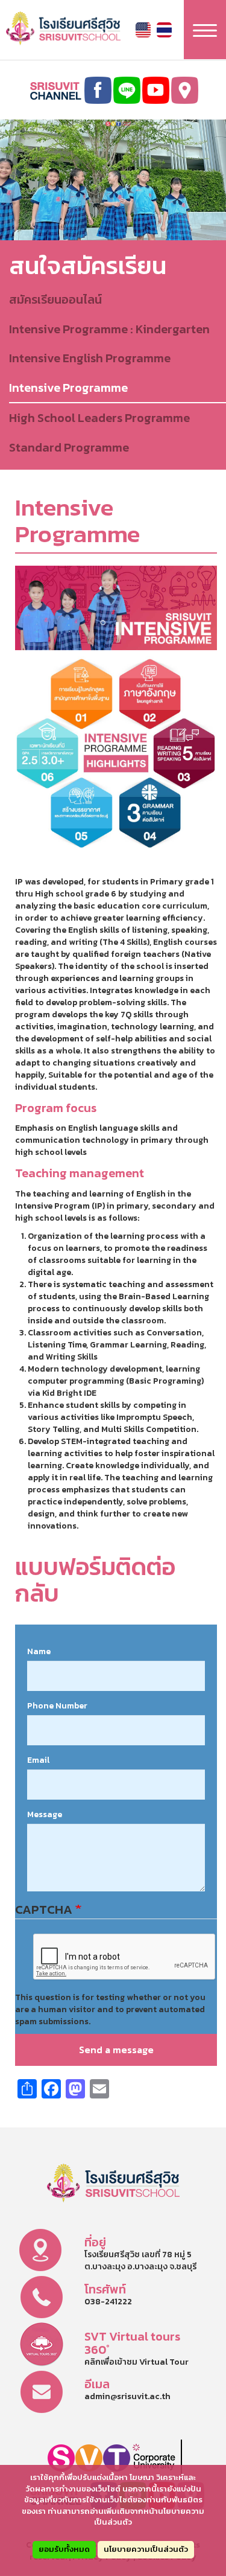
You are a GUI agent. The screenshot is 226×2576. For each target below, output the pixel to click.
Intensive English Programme (90, 358)
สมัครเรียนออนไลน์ (55, 299)
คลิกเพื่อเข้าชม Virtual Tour (137, 2362)
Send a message (116, 2050)
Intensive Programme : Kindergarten (109, 329)
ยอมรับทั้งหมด (64, 2549)
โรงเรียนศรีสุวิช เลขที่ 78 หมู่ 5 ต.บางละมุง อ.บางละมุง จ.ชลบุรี (140, 2261)
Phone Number (57, 1706)
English (143, 30)
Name (39, 1652)
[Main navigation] (205, 30)
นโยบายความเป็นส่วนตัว (146, 2549)
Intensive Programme (68, 388)
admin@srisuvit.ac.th (127, 2396)
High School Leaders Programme (99, 418)
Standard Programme (69, 447)
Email (38, 1760)
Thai (164, 30)
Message (45, 1815)
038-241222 (108, 2302)
